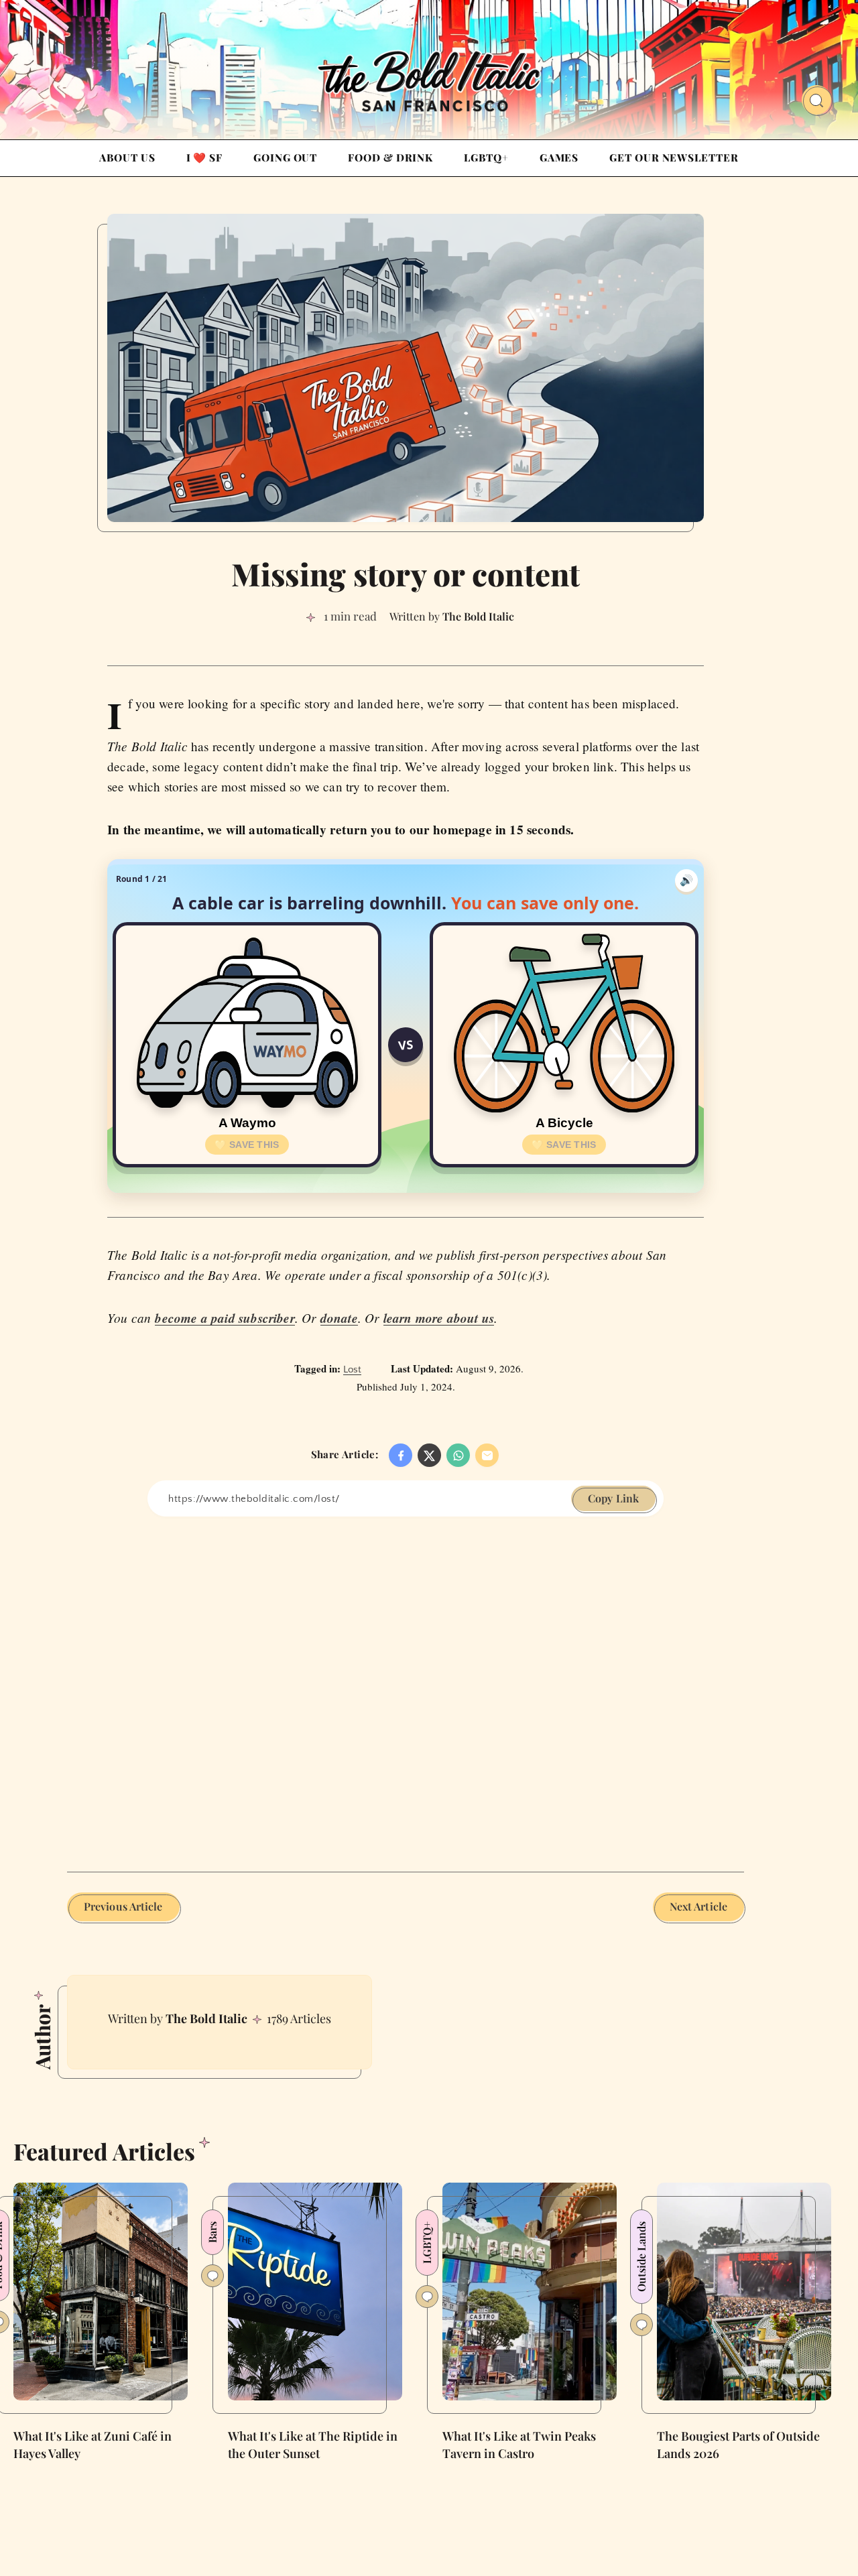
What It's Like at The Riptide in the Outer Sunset (313, 2445)
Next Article (698, 1906)
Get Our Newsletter (674, 157)
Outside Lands (641, 2257)
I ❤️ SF (204, 157)
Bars (212, 2232)
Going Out (285, 157)
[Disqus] (406, 1684)
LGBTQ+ (486, 157)
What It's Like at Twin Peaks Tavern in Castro (519, 2445)
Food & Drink (390, 157)
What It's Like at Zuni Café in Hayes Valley (93, 2445)
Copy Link (613, 1498)
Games (559, 157)
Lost (352, 1369)
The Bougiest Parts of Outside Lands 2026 (738, 2445)
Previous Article (123, 1906)
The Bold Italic (206, 2018)
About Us (127, 157)
